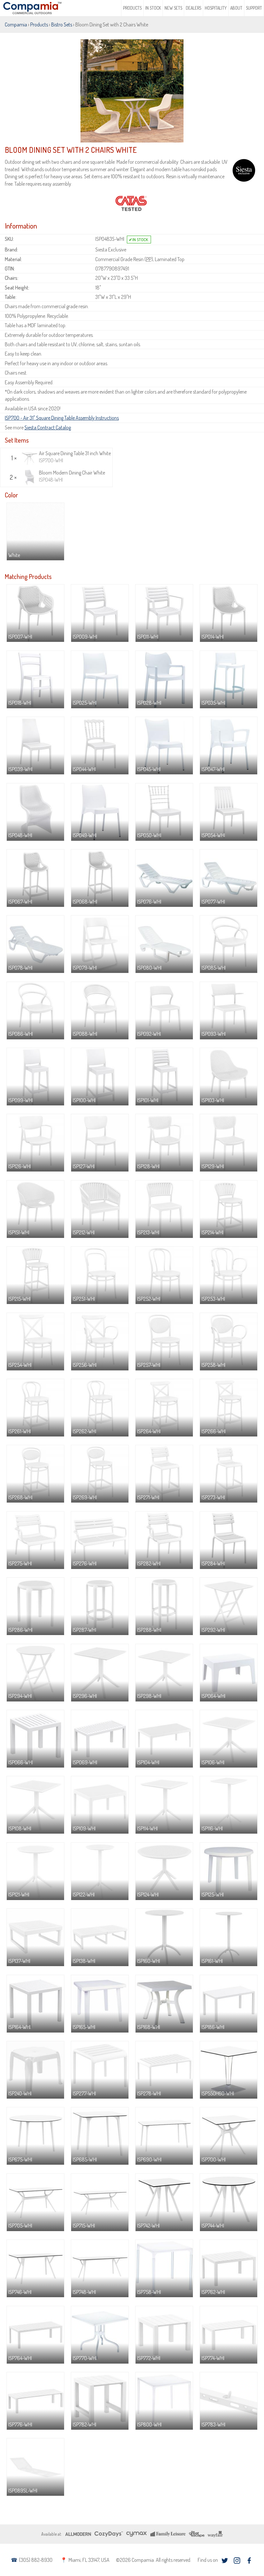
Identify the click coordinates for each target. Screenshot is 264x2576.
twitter (225, 2561)
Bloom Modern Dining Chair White (72, 476)
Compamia (16, 24)
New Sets (173, 8)
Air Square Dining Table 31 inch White (75, 457)
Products (132, 8)
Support (254, 8)
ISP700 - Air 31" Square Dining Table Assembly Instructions (62, 418)
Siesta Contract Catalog (48, 427)
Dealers (193, 8)
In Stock (153, 8)
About (236, 8)
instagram (237, 2561)
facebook (249, 2561)
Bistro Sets (62, 24)
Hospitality (216, 8)
